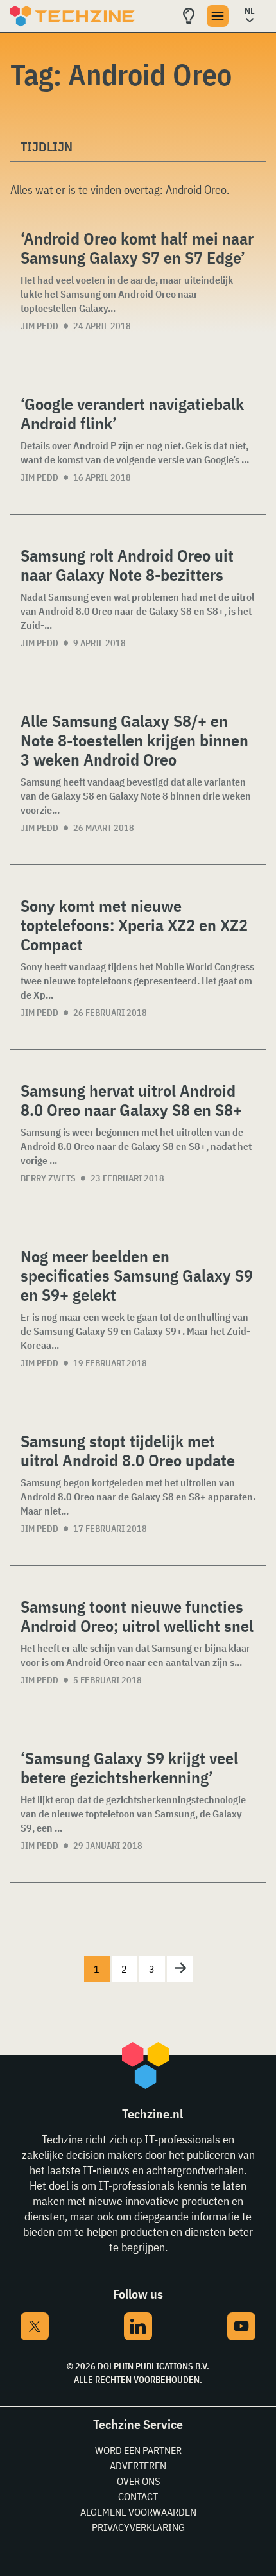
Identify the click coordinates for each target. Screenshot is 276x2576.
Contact (138, 2496)
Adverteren (138, 2466)
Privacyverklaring (138, 2527)
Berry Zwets (48, 1178)
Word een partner (138, 2450)
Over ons (138, 2481)
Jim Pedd (39, 326)
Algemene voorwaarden (138, 2512)
